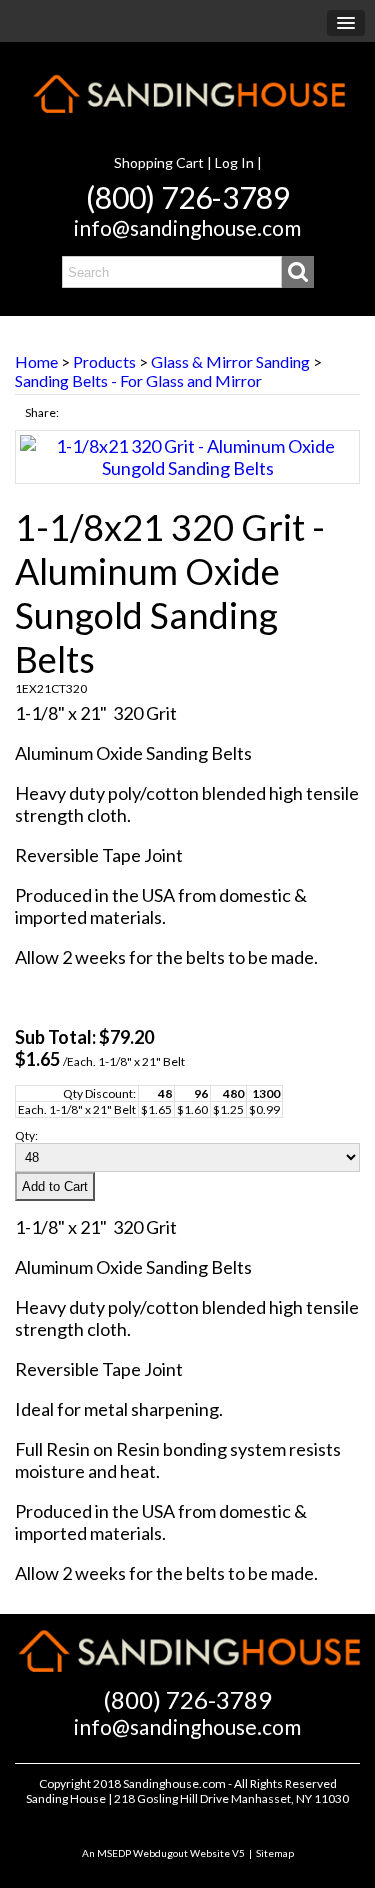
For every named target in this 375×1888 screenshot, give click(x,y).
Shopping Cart (159, 162)
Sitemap (275, 1853)
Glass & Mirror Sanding (230, 361)
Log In (234, 162)
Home (36, 361)
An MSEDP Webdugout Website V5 (163, 1853)
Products (104, 361)
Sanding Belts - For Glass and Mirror (138, 380)
